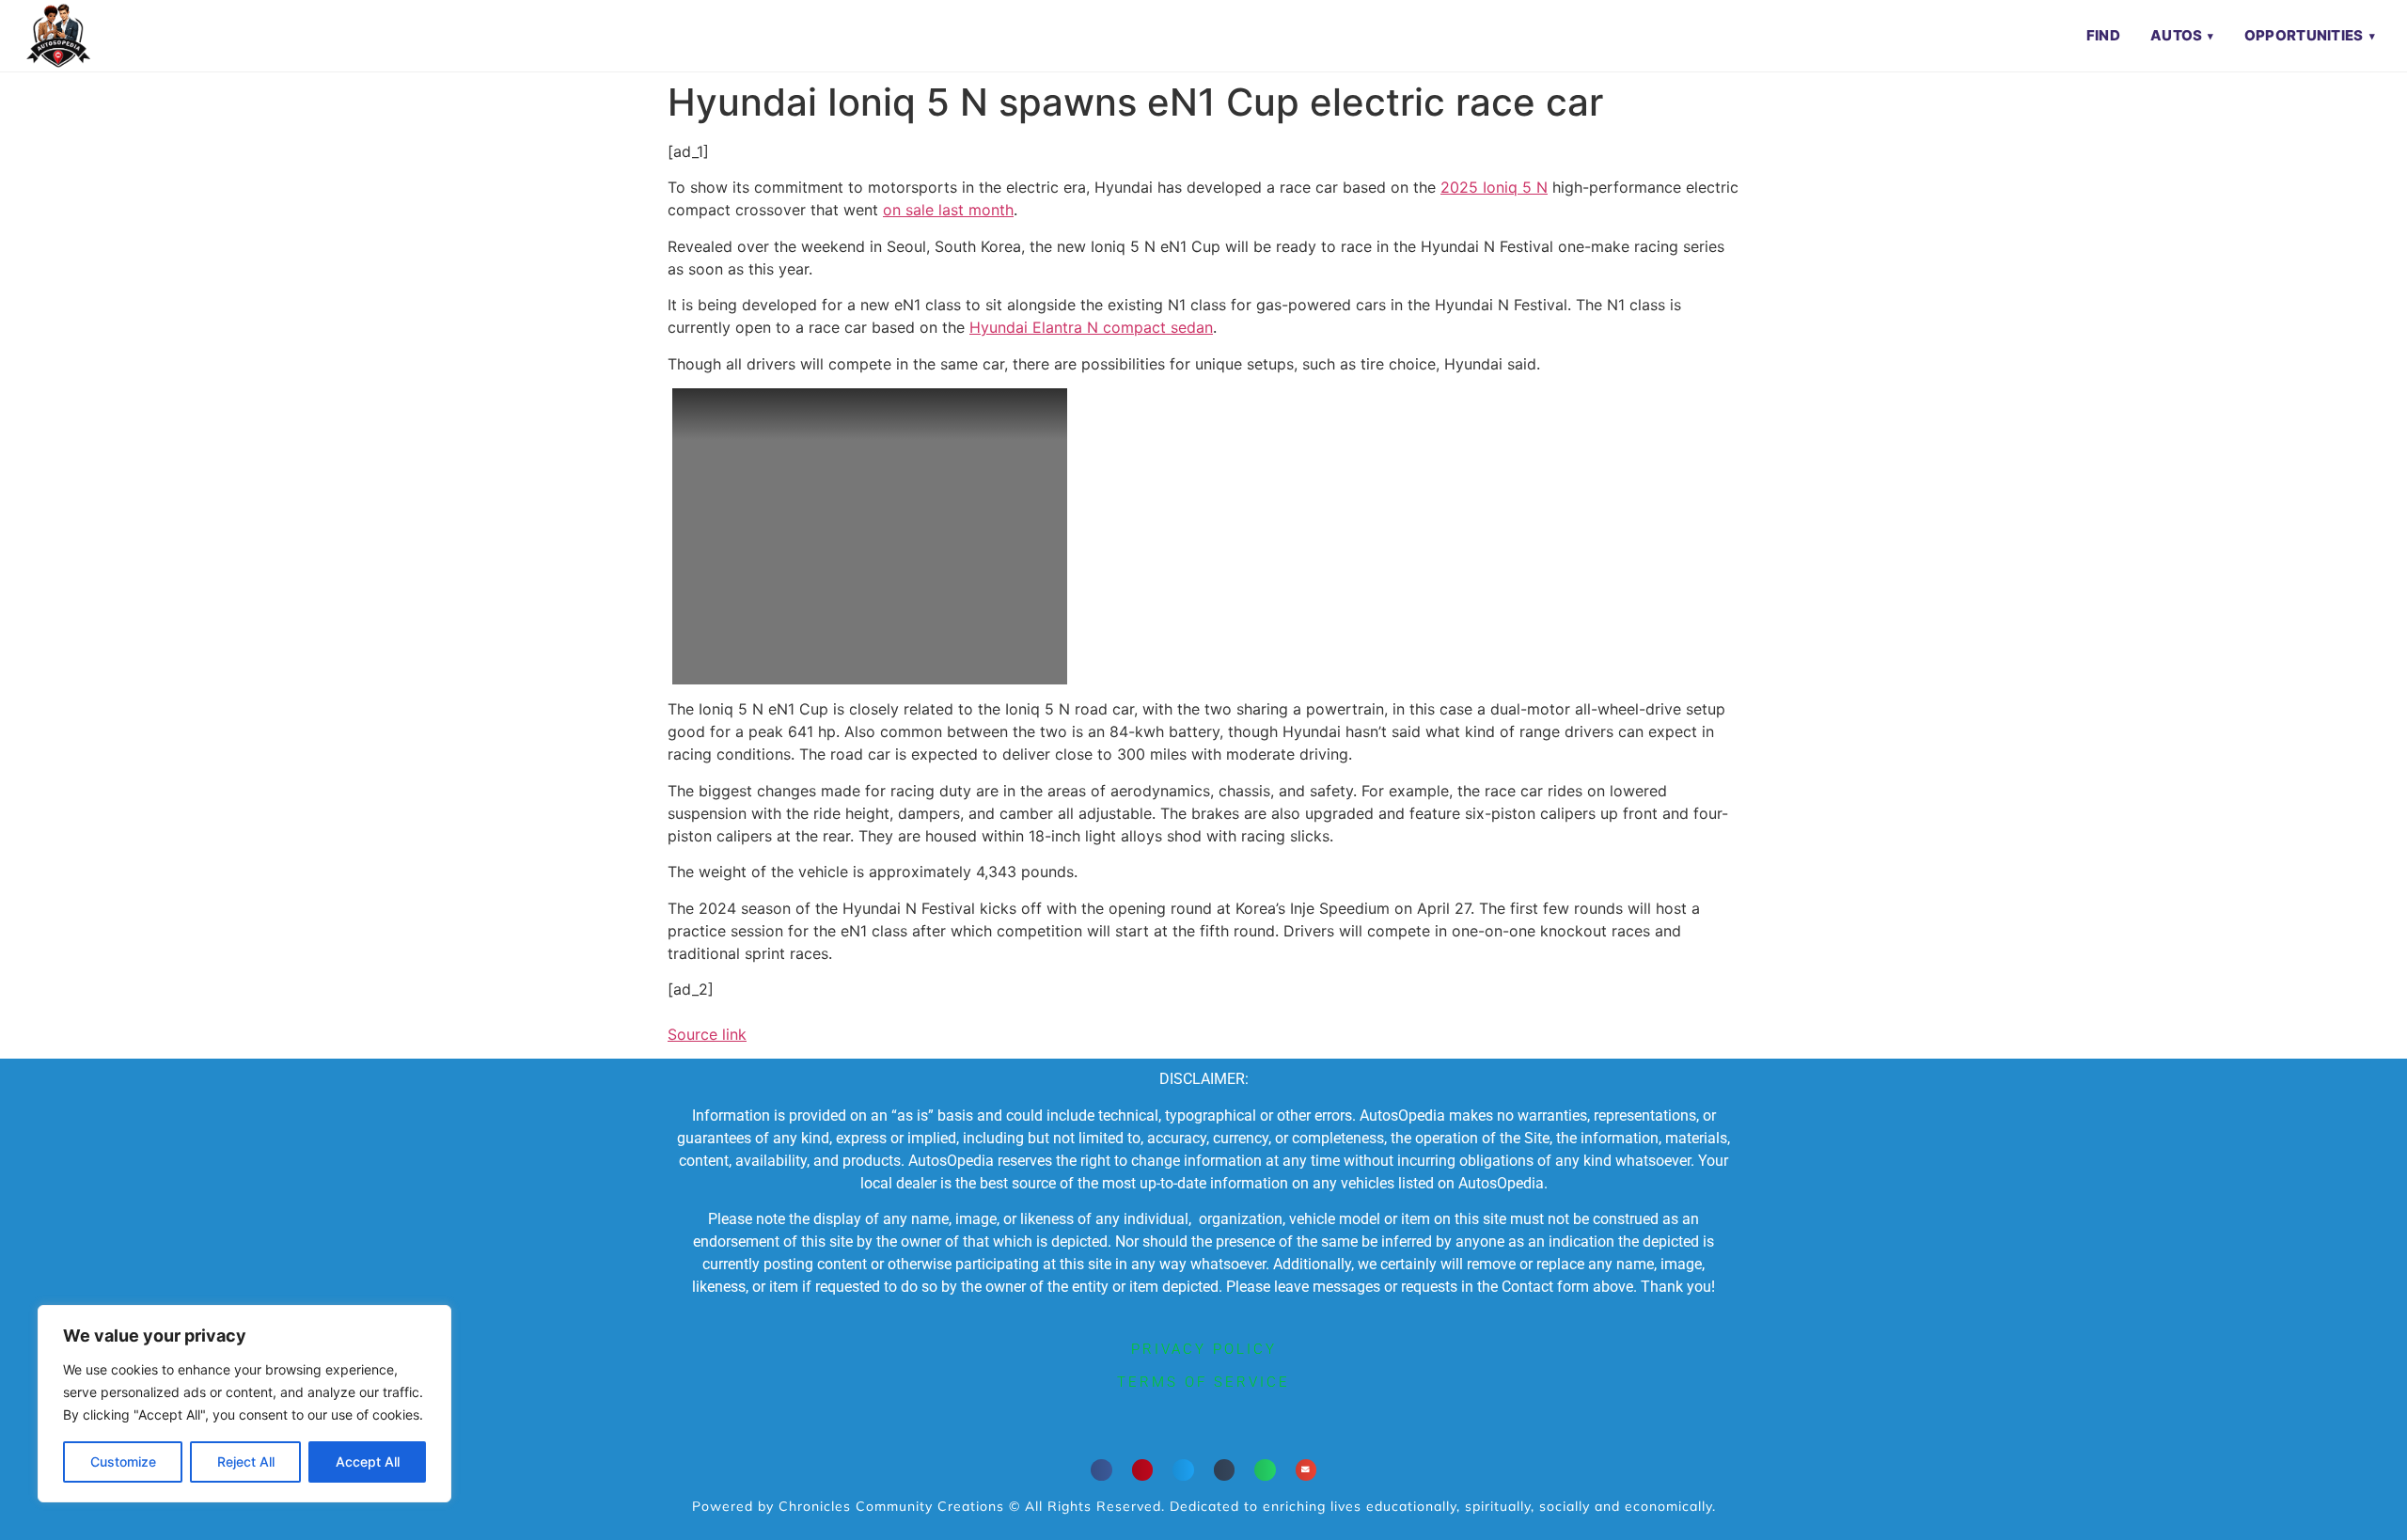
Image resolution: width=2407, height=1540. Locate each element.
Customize (123, 1461)
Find (2103, 35)
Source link (707, 1034)
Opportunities (2304, 35)
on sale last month (948, 210)
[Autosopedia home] (58, 36)
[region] (244, 1404)
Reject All (246, 1461)
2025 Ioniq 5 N (1494, 187)
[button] (1101, 1470)
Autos (2177, 35)
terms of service (1203, 1382)
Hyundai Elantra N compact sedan (1091, 327)
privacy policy (1204, 1349)
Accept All (368, 1461)
